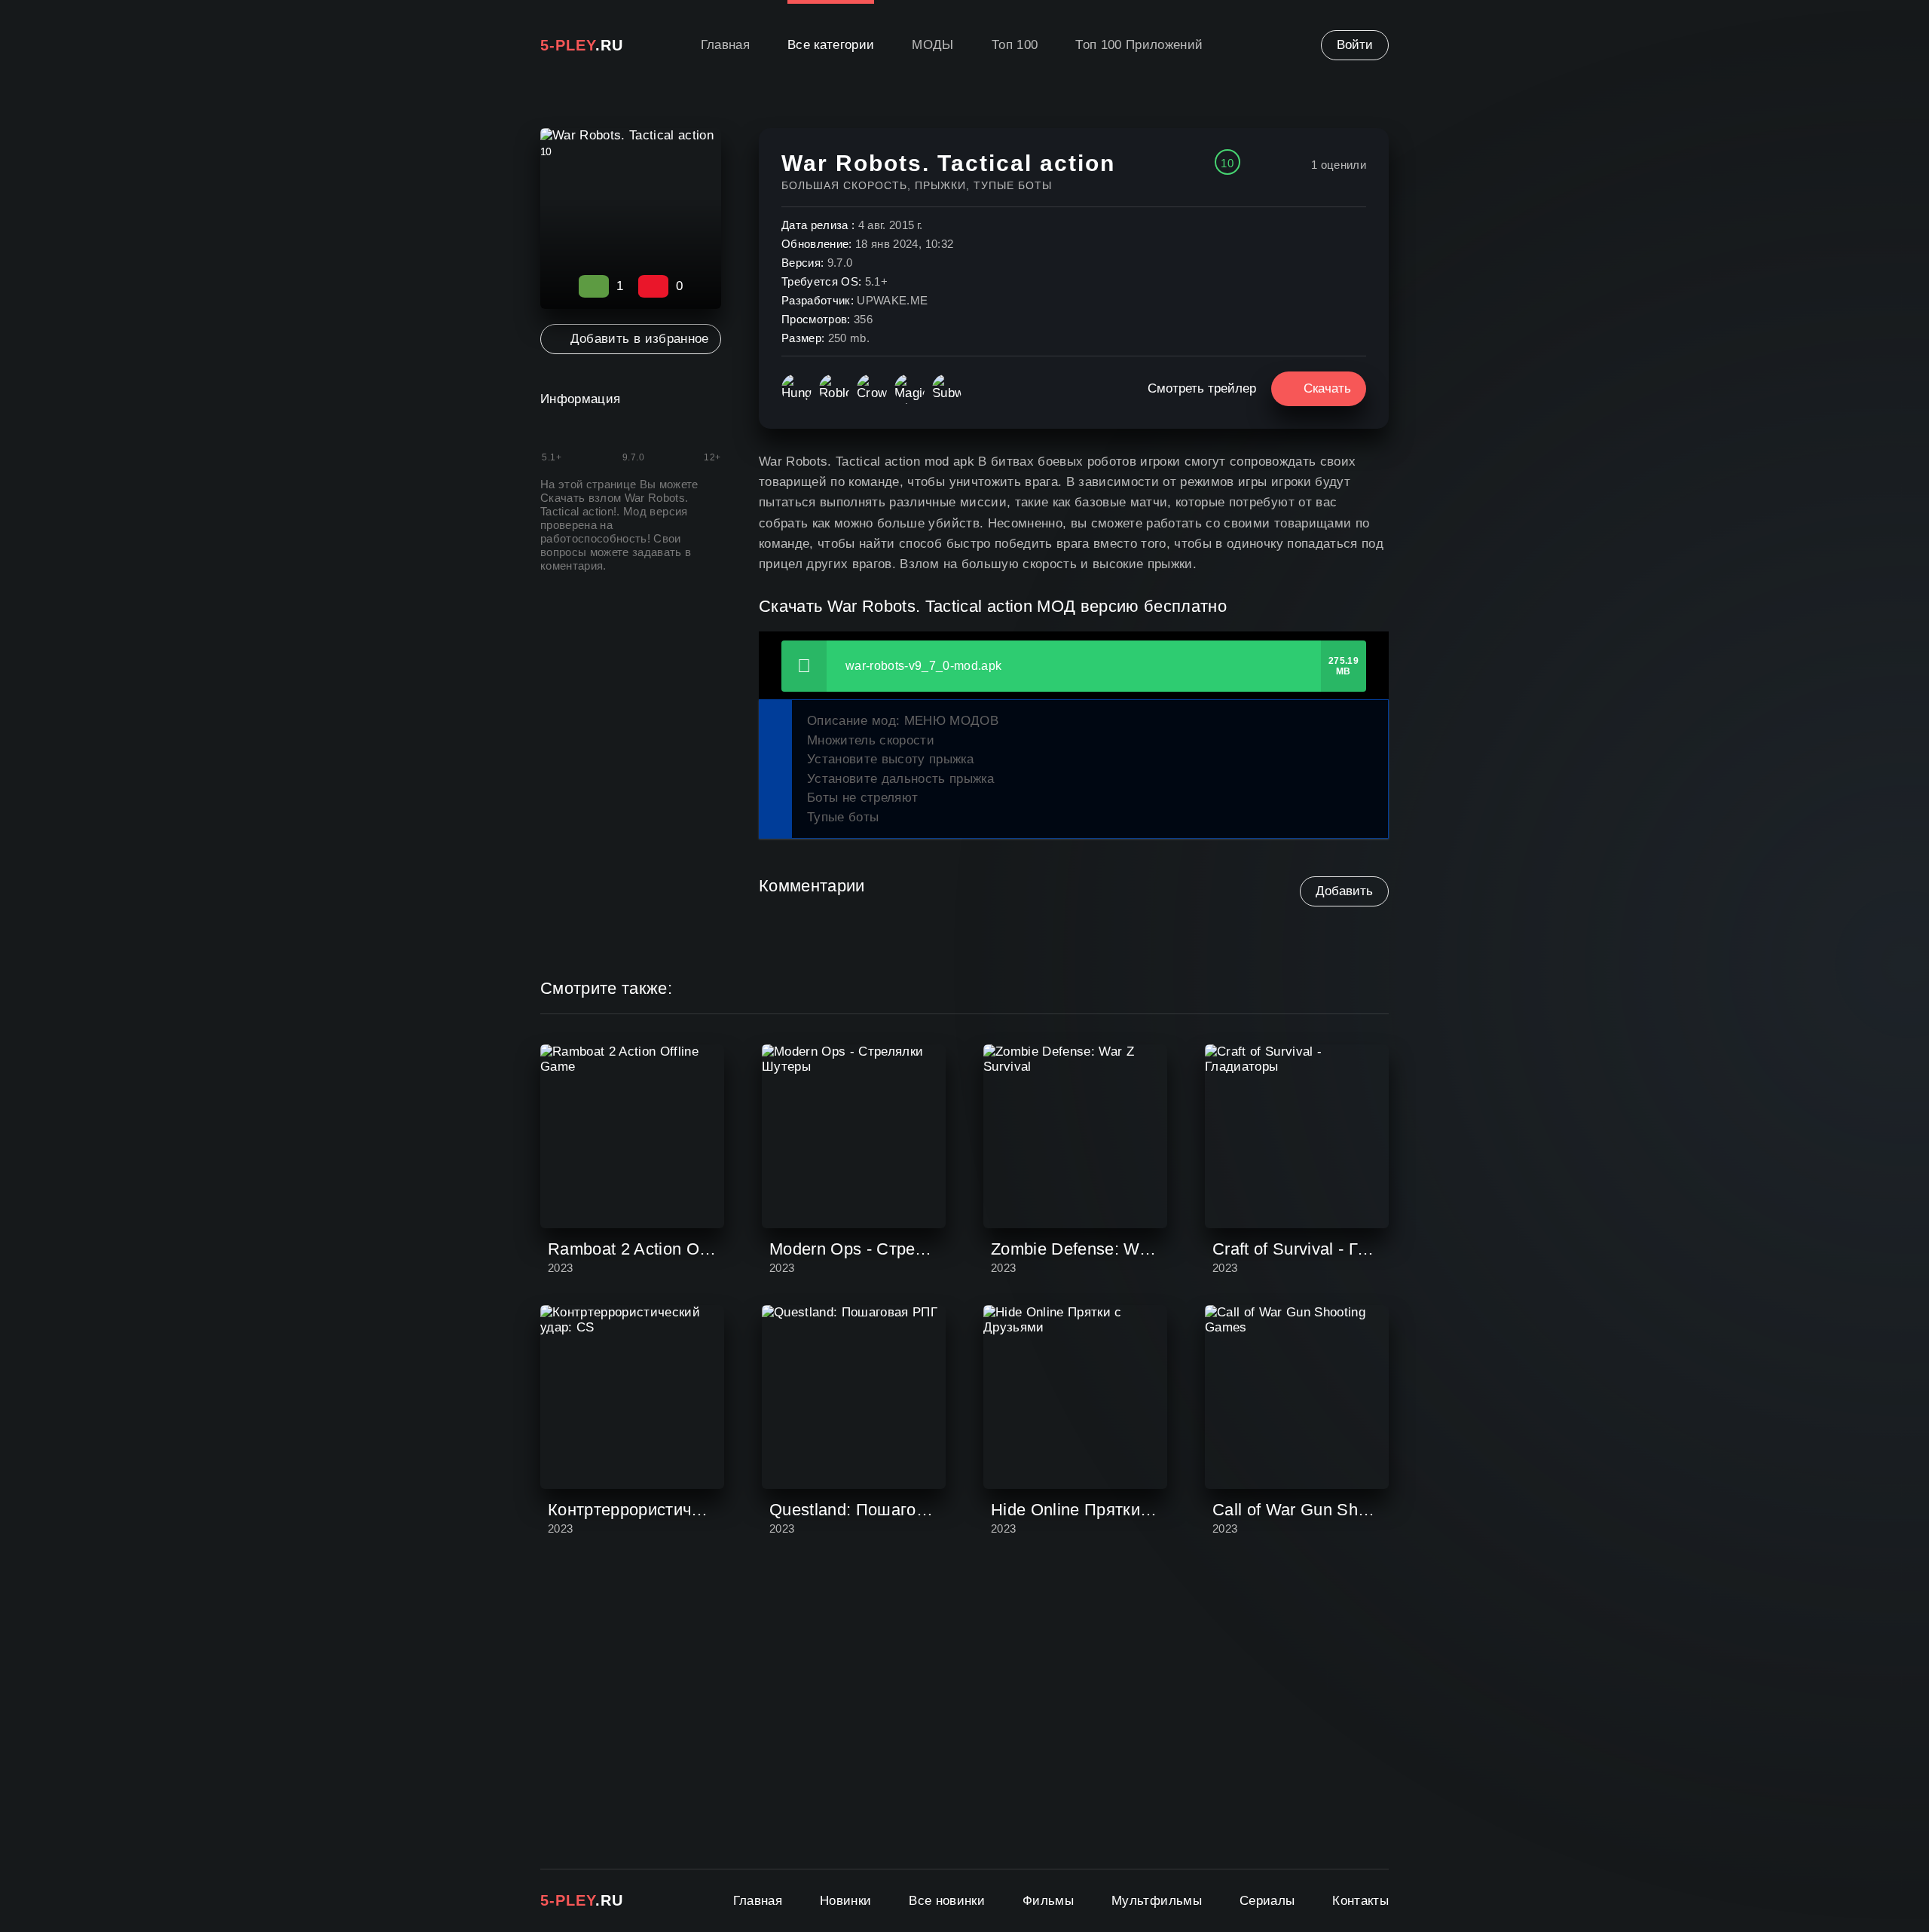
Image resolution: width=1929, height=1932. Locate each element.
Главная (725, 45)
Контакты (1360, 1901)
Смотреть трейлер (1202, 388)
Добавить (1344, 891)
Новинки (845, 1901)
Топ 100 (1015, 45)
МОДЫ (932, 45)
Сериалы (1267, 1901)
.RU (582, 45)
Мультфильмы (1157, 1901)
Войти (1355, 45)
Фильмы (1048, 1901)
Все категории (831, 45)
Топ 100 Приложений (1139, 45)
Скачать (1327, 388)
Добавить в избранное (639, 339)
